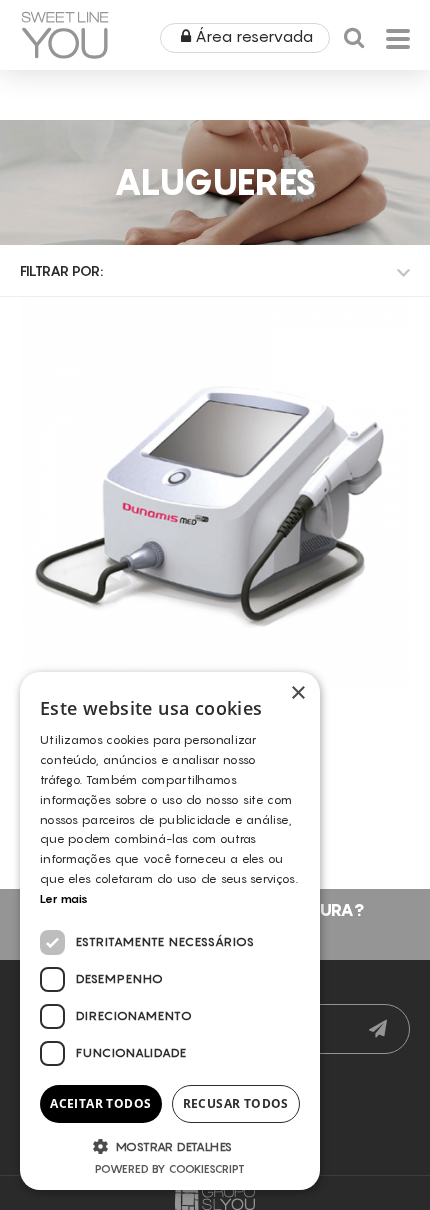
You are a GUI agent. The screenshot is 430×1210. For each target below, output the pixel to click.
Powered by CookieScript (170, 1169)
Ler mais (64, 898)
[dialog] (170, 931)
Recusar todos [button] (236, 1103)
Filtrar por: (61, 270)
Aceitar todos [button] (100, 1103)
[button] (170, 1146)
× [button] (297, 693)
